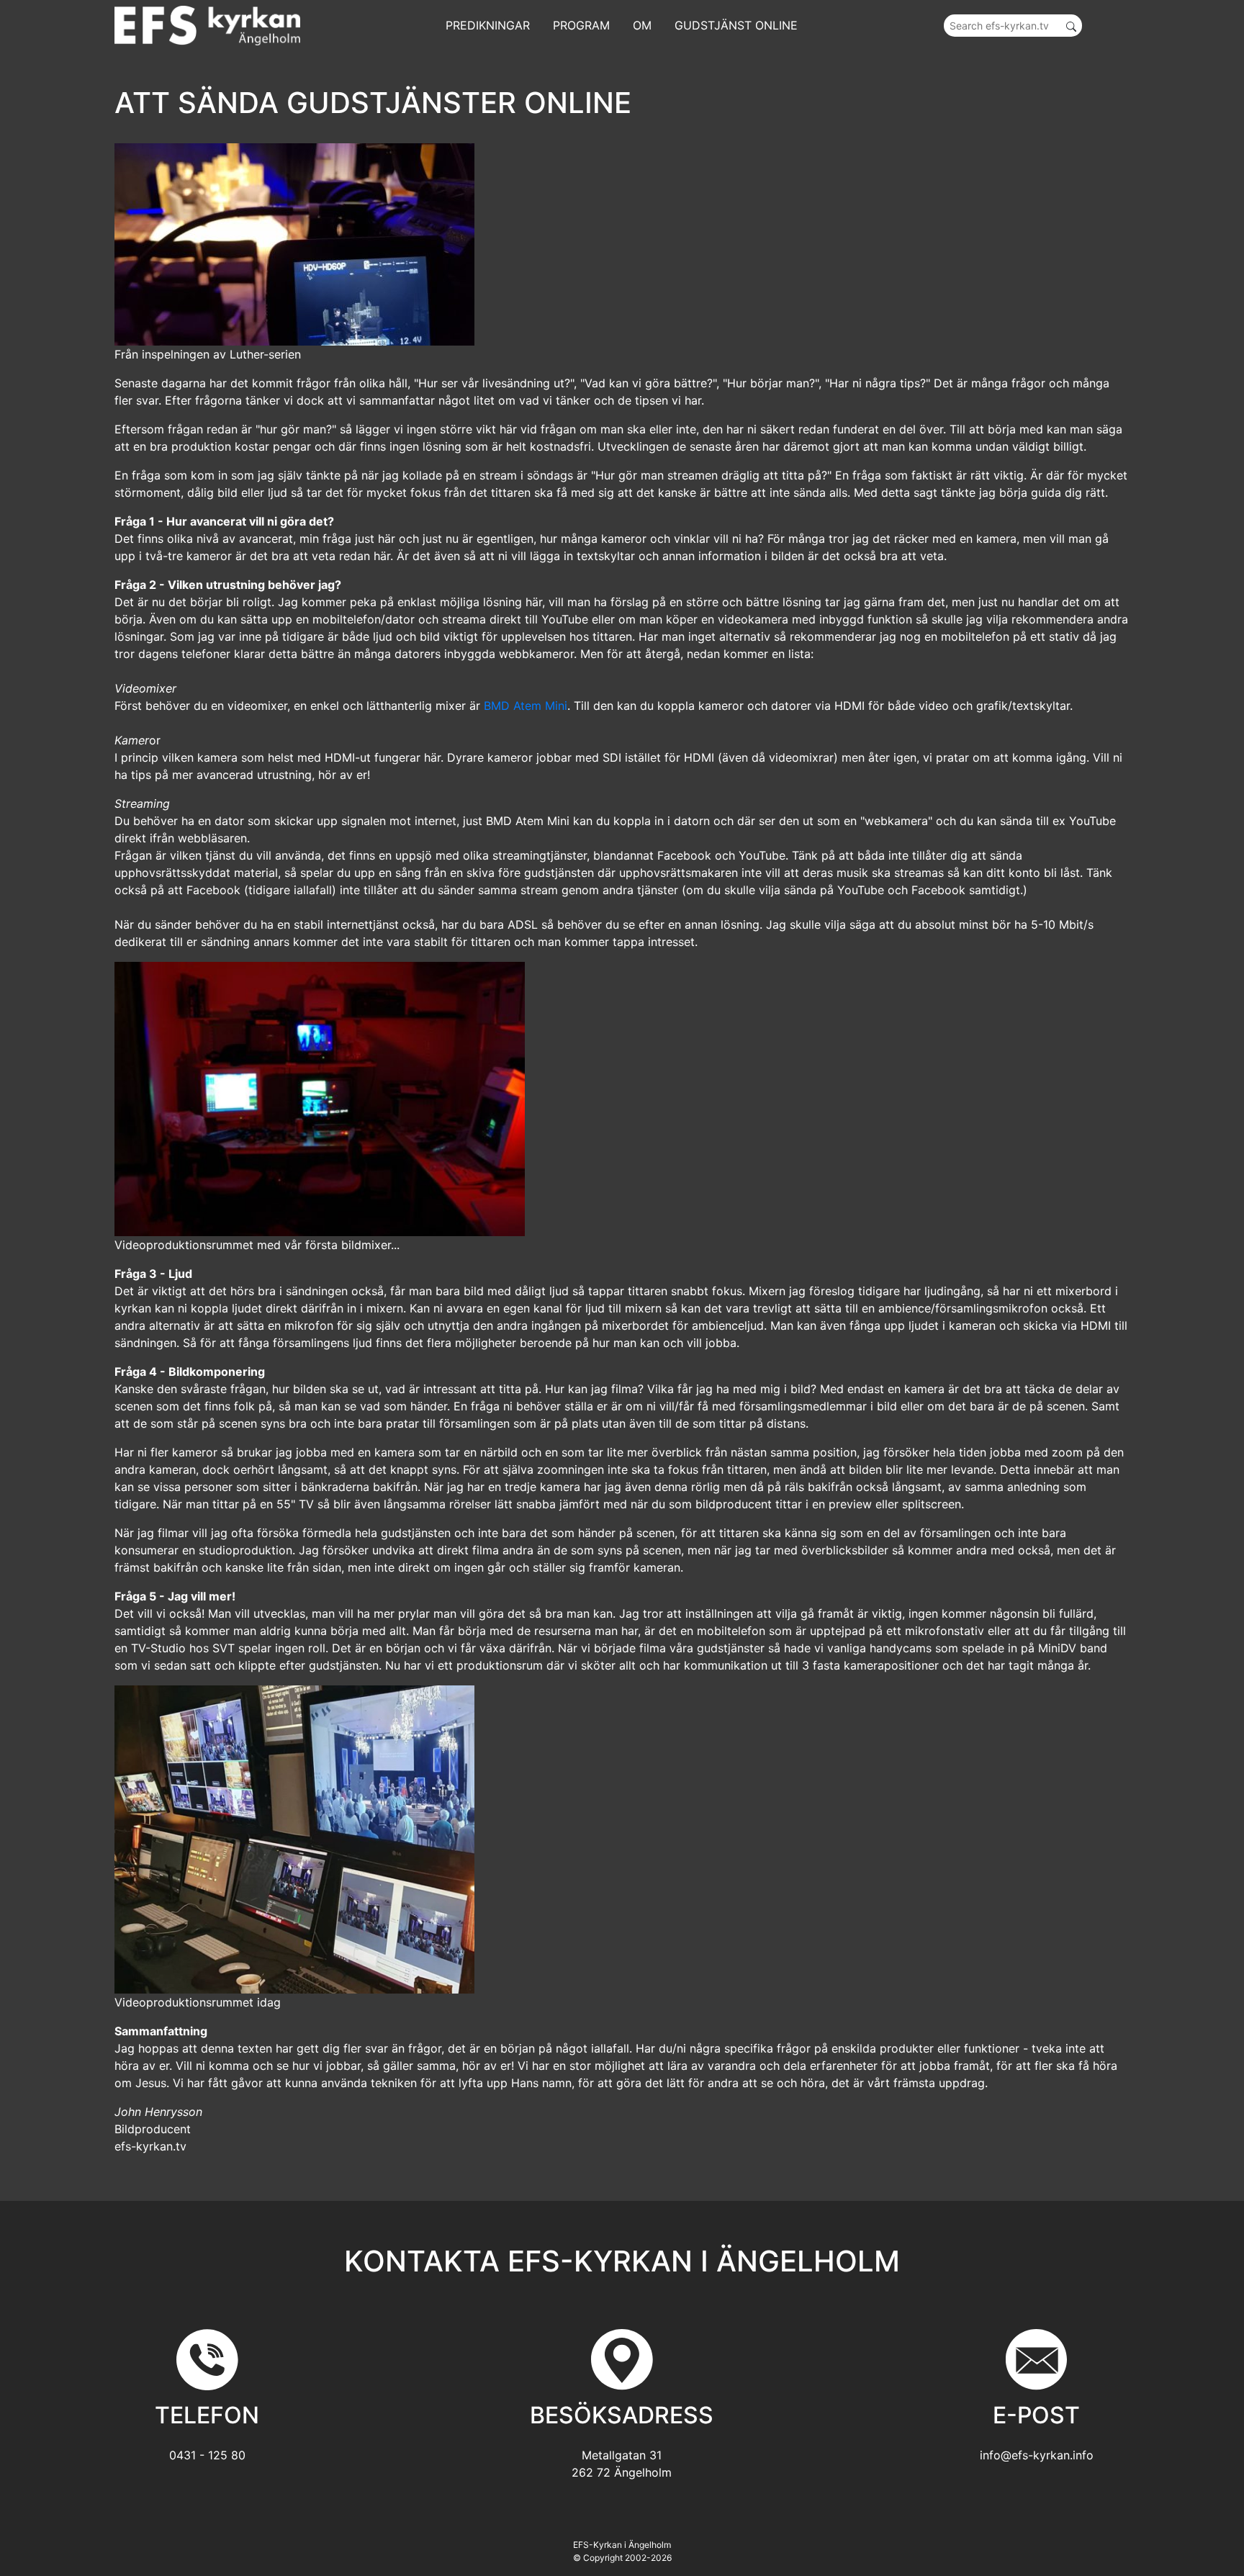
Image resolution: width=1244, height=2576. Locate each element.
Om (642, 25)
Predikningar (488, 25)
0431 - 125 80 (207, 2455)
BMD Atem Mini (526, 706)
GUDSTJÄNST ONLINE (736, 25)
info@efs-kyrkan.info (1037, 2455)
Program (581, 25)
